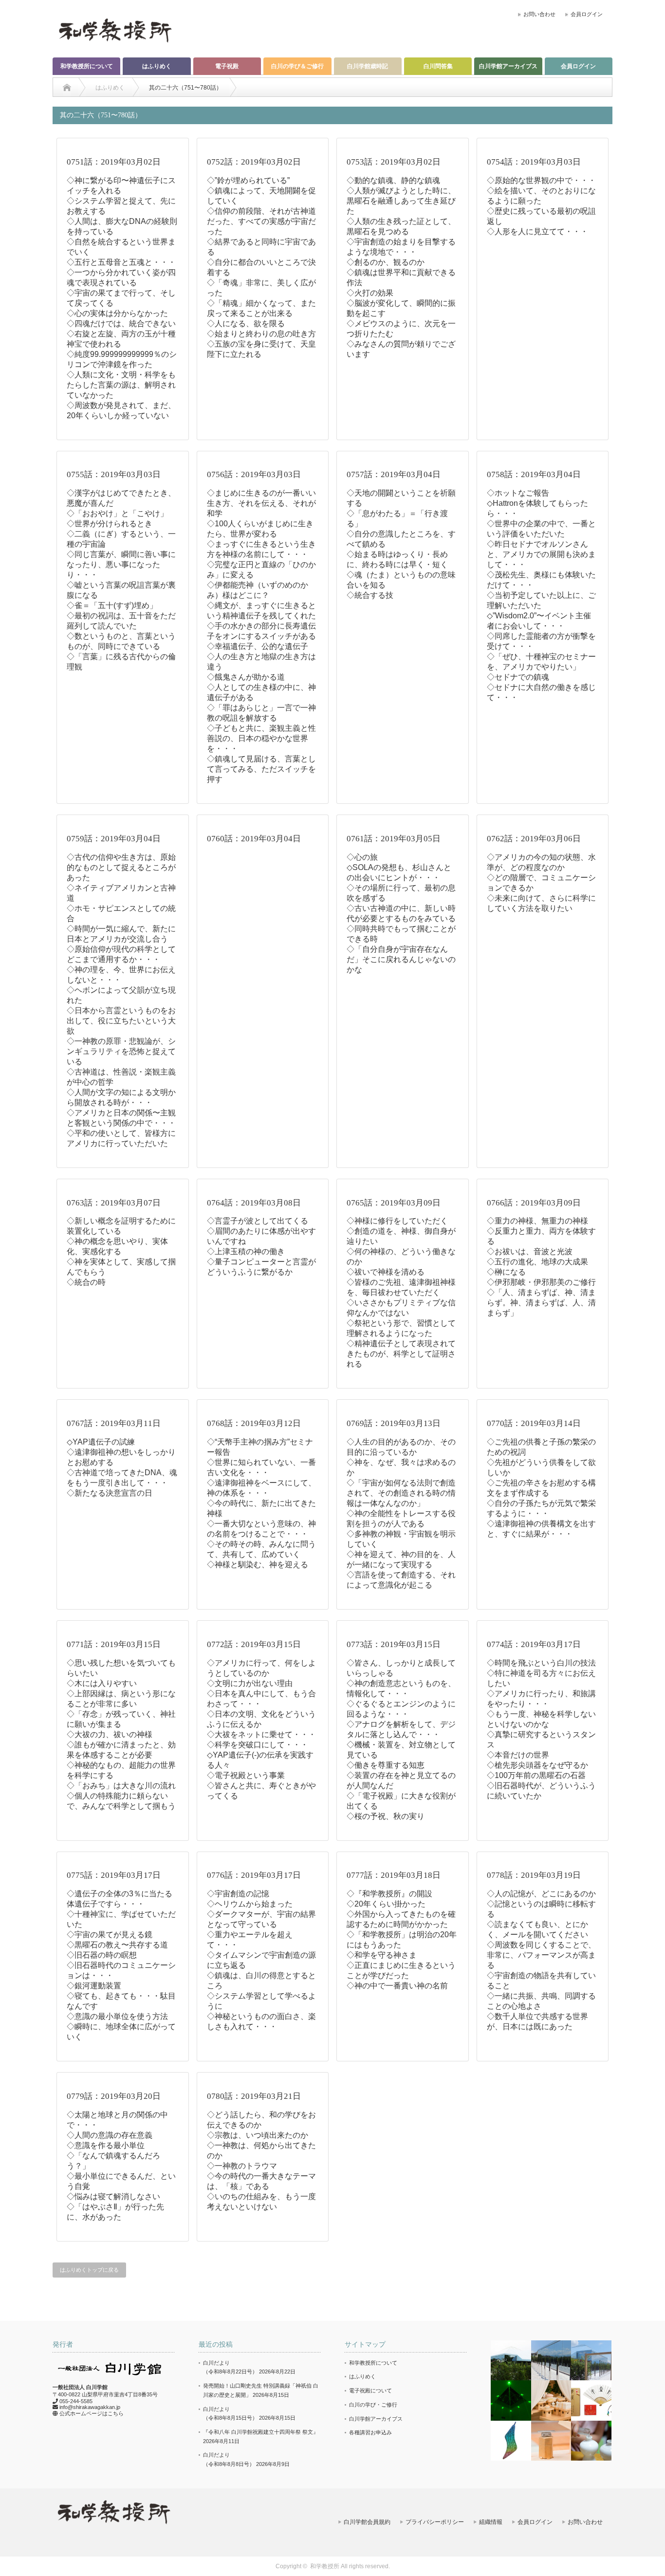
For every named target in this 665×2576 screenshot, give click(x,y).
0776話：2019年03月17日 (254, 1875)
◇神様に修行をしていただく (397, 1221)
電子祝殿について (370, 2391)
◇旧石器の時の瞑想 (102, 1955)
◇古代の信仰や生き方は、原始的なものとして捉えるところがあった (121, 867)
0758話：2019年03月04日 (534, 474)
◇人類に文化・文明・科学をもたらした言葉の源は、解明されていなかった (121, 385)
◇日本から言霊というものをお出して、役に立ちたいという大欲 (121, 1021)
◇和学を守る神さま (382, 1955)
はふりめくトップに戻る (89, 2270)
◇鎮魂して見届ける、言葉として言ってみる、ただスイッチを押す (261, 769)
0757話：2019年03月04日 (394, 474)
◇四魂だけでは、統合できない (121, 324)
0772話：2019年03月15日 (254, 1644)
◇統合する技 (370, 595)
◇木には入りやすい (102, 1683)
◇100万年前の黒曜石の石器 (536, 1775)
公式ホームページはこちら (92, 2413)
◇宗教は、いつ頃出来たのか (258, 2135)
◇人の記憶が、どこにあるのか (541, 1894)
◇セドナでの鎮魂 (518, 677)
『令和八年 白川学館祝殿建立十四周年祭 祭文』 (261, 2432)
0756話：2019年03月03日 (254, 474)
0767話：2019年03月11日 (114, 1423)
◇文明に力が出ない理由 (250, 1683)
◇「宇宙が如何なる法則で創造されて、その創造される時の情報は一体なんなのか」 (401, 1493)
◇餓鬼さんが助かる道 (246, 677)
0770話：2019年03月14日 (534, 1423)
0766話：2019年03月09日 (534, 1203)
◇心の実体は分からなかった (117, 313)
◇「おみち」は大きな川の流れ (121, 1786)
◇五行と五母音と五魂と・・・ (121, 262)
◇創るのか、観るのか (386, 262)
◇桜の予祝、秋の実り (386, 1816)
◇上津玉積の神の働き (246, 1251)
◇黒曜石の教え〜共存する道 (117, 1945)
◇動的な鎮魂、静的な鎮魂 (393, 180)
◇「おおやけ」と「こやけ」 (117, 513)
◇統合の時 (86, 1282)
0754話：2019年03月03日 (534, 162)
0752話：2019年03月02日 (254, 162)
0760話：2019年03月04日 (254, 839)
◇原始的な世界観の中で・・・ (541, 180)
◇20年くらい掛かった (386, 1904)
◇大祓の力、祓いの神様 (110, 1734)
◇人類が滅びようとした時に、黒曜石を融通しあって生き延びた (401, 201)
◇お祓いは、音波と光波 (530, 1251)
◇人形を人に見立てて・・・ (537, 232)
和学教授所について (87, 66)
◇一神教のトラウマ (242, 2166)
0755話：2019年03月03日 (114, 474)
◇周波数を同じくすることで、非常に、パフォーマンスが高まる (541, 1955)
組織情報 (491, 2522)
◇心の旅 (362, 857)
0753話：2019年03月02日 (394, 162)
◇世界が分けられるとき (110, 524)
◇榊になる (506, 1272)
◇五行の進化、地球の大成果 (537, 1262)
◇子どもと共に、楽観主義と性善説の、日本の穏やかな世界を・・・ (261, 738)
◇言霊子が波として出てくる (258, 1221)
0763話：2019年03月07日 (114, 1203)
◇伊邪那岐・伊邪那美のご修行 (541, 1282)
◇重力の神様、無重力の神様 (537, 1221)
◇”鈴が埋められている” (248, 180)
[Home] (67, 88)
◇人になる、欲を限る (246, 324)
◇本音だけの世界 (518, 1755)
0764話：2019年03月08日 (254, 1203)
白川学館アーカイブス (508, 66)
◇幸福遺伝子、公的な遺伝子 (258, 646)
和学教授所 (325, 2566)
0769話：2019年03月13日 (394, 1423)
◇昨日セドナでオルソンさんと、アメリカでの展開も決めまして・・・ (541, 554)
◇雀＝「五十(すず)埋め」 (112, 605)
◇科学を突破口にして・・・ (258, 1745)
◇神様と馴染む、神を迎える (258, 1565)
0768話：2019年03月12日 (254, 1423)
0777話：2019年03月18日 (394, 1875)
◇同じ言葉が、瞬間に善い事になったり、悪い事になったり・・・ (121, 565)
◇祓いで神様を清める (386, 1272)
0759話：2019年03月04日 (114, 839)
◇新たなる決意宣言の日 (110, 1493)
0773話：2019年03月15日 (394, 1644)
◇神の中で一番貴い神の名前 (397, 1986)
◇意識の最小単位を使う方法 (117, 2016)
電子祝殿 (227, 66)
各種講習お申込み (370, 2432)
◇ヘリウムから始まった (250, 1904)
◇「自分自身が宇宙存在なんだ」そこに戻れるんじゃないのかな (401, 959)
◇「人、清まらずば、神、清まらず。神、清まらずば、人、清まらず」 (541, 1303)
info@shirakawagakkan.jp (90, 2407)
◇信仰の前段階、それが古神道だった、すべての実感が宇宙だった (261, 221)
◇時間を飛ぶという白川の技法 (541, 1663)
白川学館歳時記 (368, 66)
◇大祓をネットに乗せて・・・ (261, 1734)
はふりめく (157, 66)
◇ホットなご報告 (518, 493)
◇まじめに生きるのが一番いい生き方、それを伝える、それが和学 (261, 503)
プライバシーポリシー (435, 2522)
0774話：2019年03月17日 (534, 1644)
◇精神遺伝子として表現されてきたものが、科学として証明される (401, 1354)
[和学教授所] (115, 30)
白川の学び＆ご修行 (297, 66)
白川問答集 (438, 66)
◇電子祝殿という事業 (246, 1775)
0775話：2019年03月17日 (114, 1875)
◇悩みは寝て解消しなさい (113, 2196)
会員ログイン (587, 14)
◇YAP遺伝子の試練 (101, 1442)
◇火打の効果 (370, 293)
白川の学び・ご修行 (373, 2405)
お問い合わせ (539, 14)
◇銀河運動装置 (94, 1986)
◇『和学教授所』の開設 (389, 1894)
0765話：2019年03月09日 (394, 1203)
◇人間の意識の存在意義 (110, 2135)
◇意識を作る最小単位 (106, 2145)
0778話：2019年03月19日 (534, 1875)
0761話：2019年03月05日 (394, 839)
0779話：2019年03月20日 (114, 2096)
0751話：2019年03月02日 (114, 162)
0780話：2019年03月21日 (254, 2096)
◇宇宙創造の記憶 (238, 1894)
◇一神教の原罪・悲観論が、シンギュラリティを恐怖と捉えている (121, 1051)
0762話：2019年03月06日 (534, 839)
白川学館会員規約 (367, 2522)
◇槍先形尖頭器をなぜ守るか (537, 1765)
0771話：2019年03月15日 (114, 1644)
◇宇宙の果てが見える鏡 (110, 1935)
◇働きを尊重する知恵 (386, 1765)
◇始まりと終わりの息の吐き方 (261, 334)
